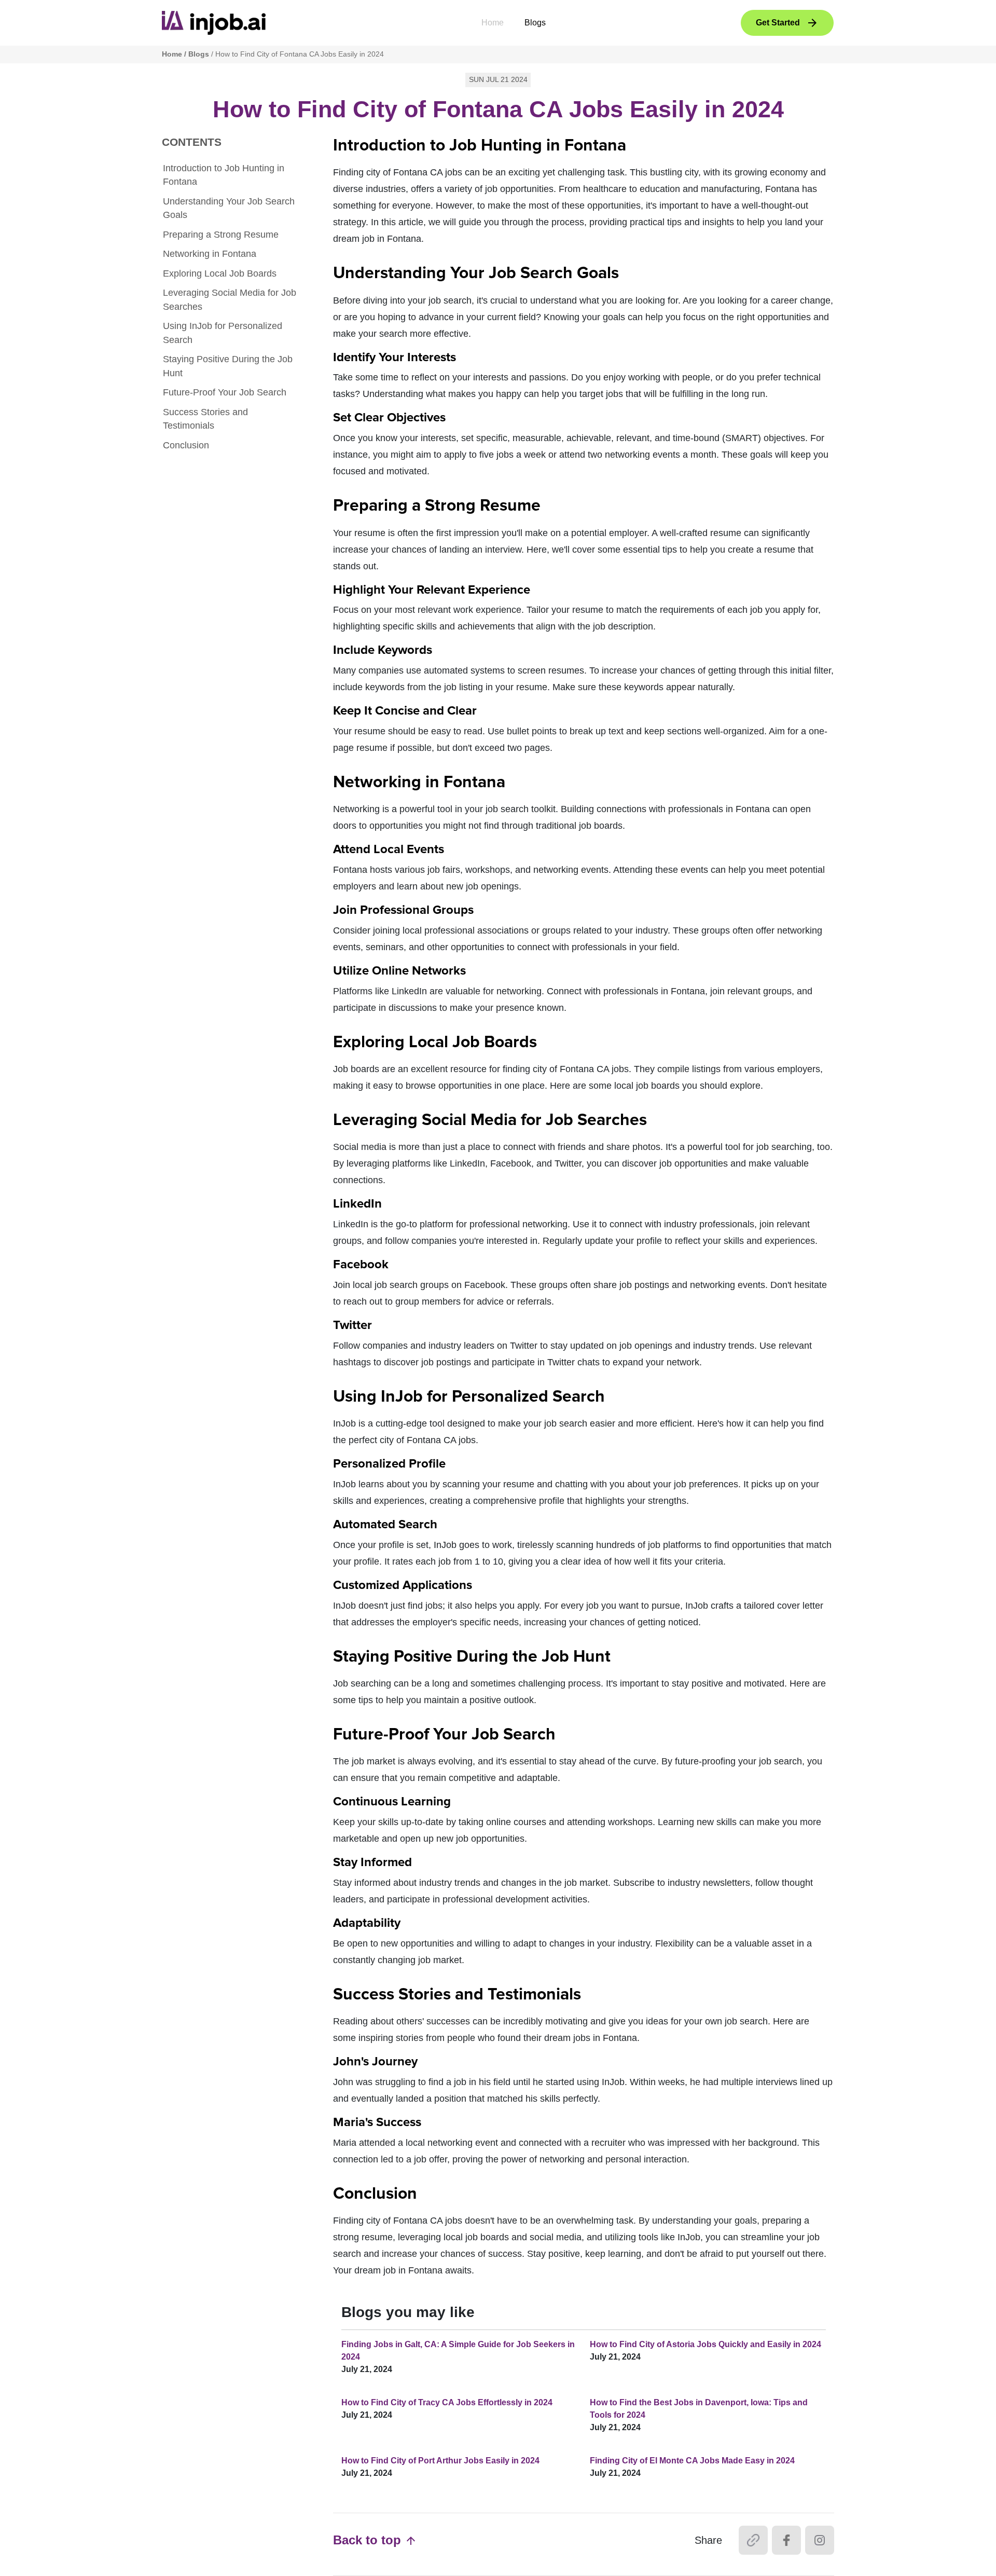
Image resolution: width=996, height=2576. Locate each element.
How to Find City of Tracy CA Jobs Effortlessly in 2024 (447, 2402)
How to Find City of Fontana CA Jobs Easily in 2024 (300, 54)
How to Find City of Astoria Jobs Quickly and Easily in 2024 (706, 2344)
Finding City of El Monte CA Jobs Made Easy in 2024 (692, 2461)
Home (493, 23)
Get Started (778, 23)
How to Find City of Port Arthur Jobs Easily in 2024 (440, 2461)
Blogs (535, 23)
